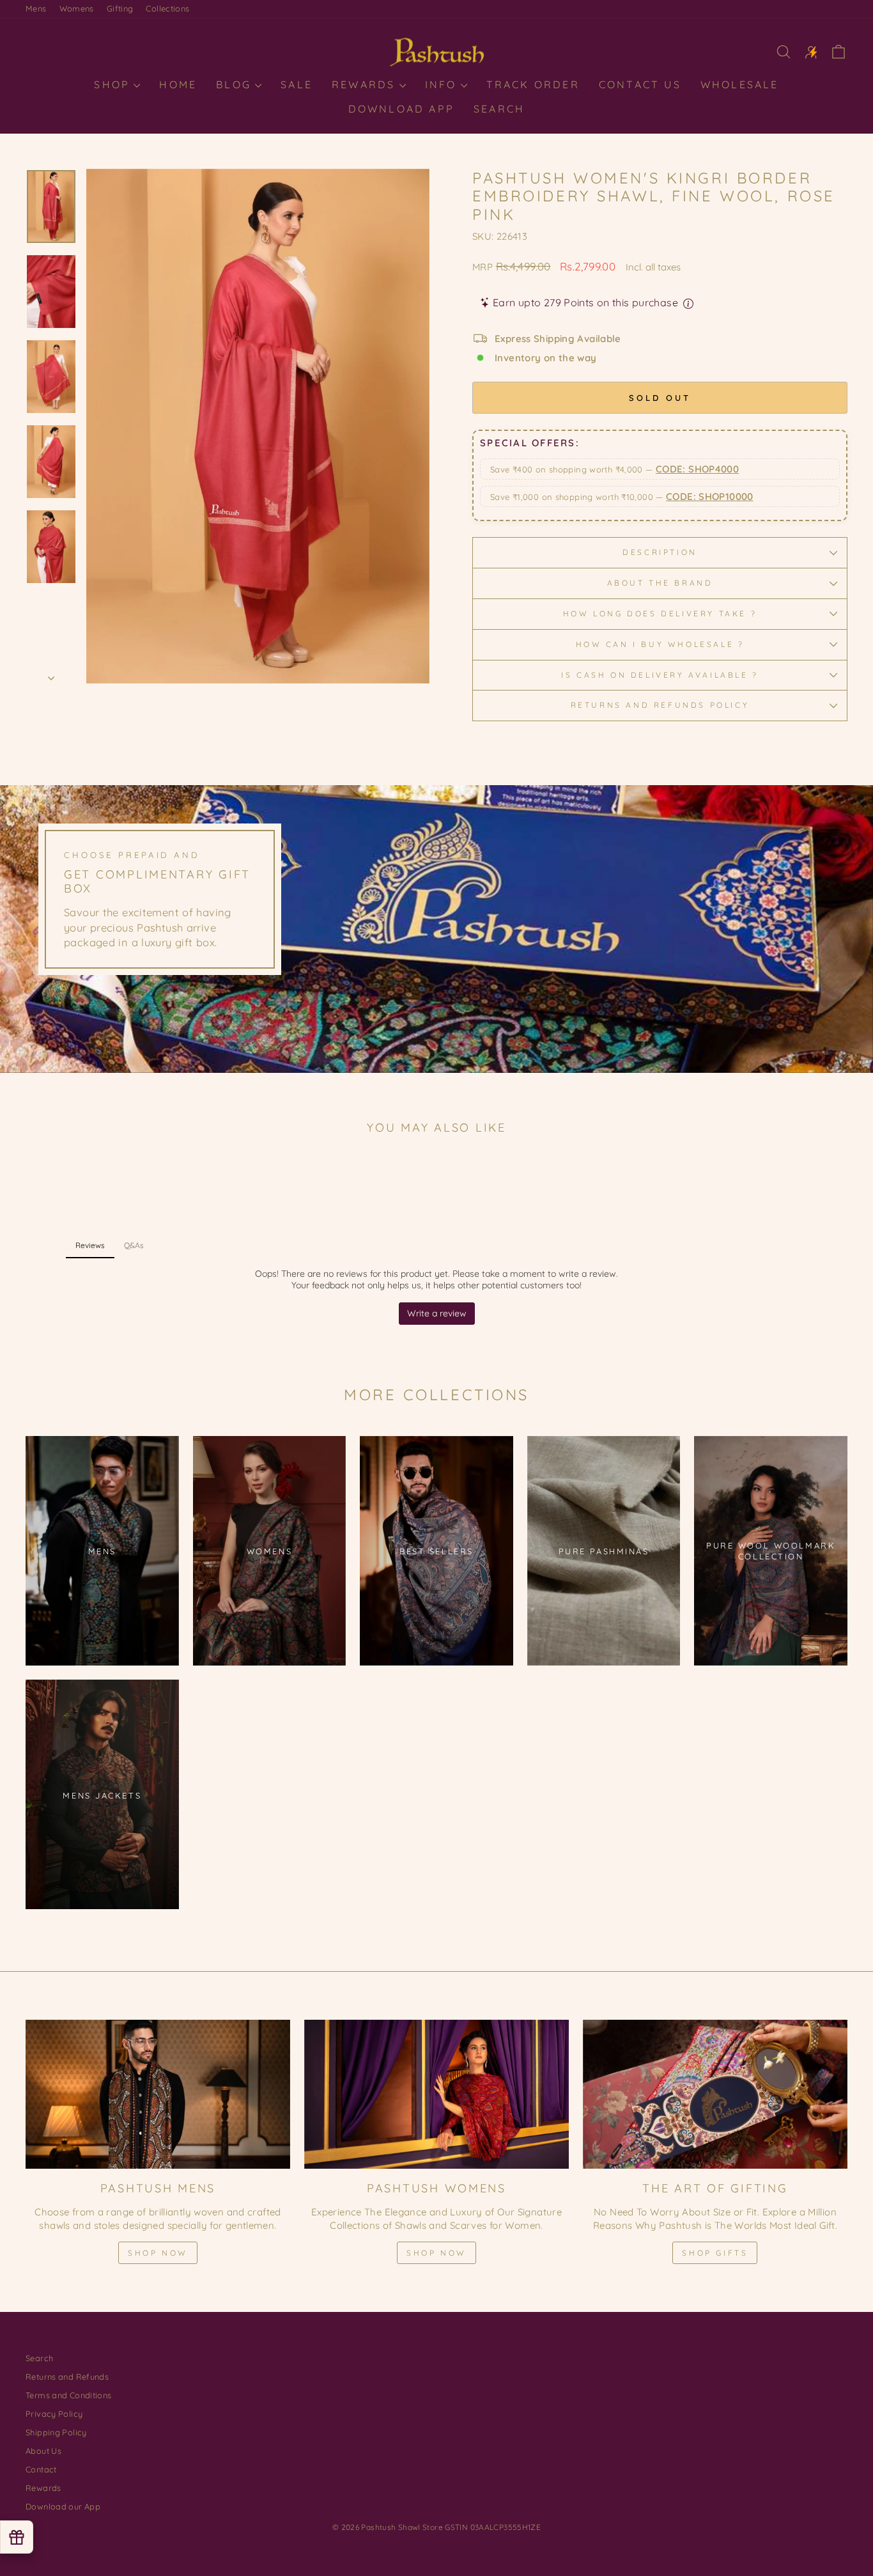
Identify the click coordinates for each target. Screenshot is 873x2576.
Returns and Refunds (67, 2377)
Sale (297, 84)
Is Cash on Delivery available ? (660, 675)
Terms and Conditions (69, 2395)
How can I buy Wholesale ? (660, 644)
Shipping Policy (56, 2432)
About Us (43, 2451)
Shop (114, 84)
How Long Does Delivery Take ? (660, 613)
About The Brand (660, 583)
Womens (77, 8)
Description (660, 552)
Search (499, 109)
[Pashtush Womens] (436, 2094)
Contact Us (640, 84)
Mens (36, 8)
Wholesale (740, 84)
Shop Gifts (715, 2253)
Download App (401, 109)
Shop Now (158, 2253)
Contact (41, 2469)
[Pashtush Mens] (158, 2094)
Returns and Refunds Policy (660, 705)
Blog (236, 84)
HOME (178, 84)
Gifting (120, 8)
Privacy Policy (54, 2414)
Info (443, 84)
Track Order (533, 84)
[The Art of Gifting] (715, 2094)
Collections (167, 8)
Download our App (63, 2506)
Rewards (366, 84)
